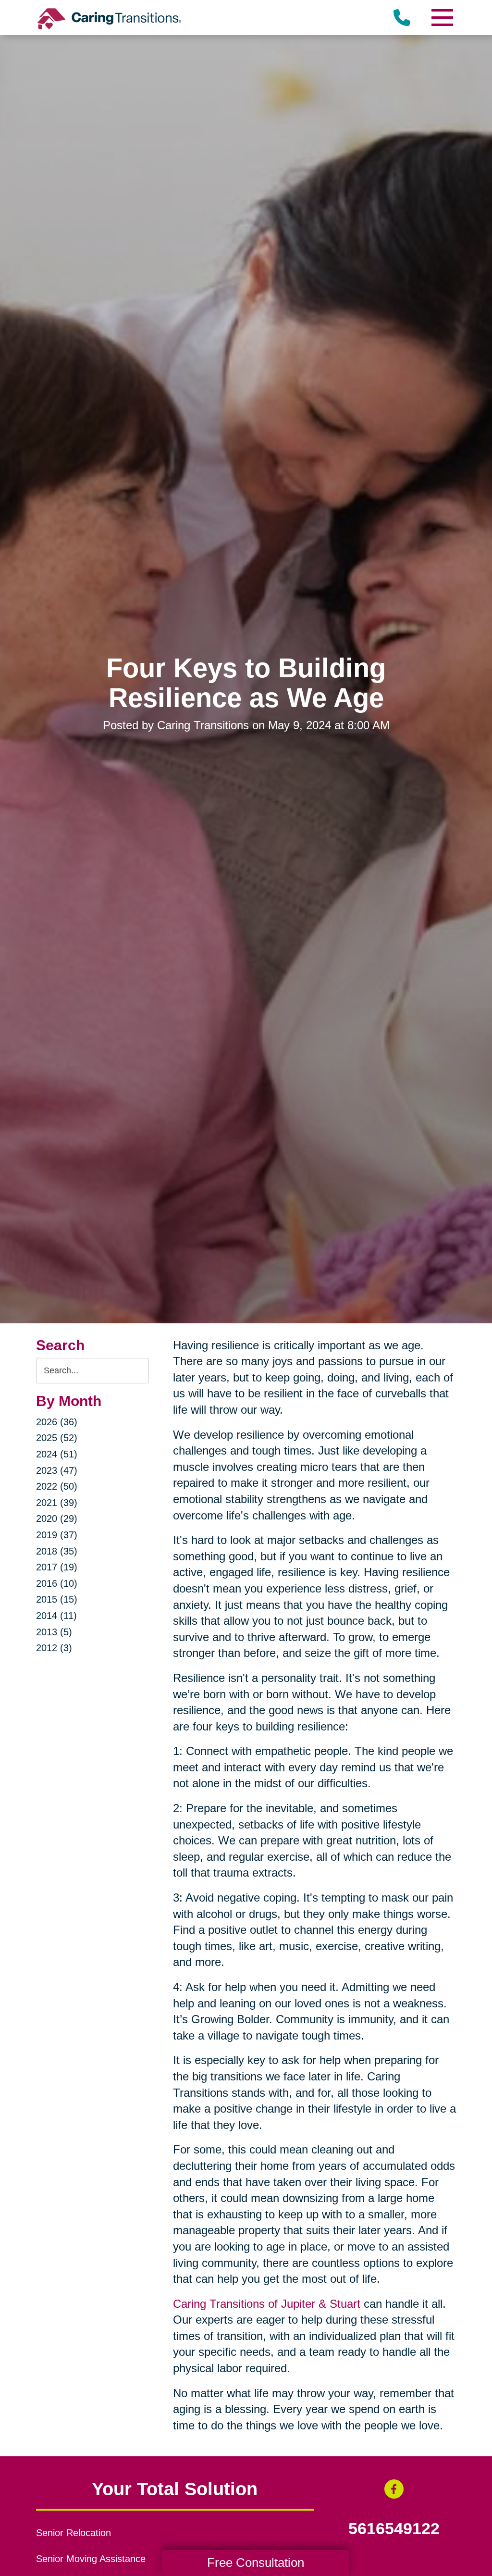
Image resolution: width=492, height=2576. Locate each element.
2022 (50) (57, 1486)
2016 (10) (57, 1583)
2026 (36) (57, 1422)
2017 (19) (57, 1567)
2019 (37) (57, 1535)
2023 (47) (57, 1470)
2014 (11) (56, 1616)
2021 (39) (57, 1503)
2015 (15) (57, 1599)
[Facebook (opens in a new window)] (394, 2489)
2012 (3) (54, 1648)
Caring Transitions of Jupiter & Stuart (267, 2304)
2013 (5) (54, 1632)
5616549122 (394, 2529)
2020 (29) (57, 1518)
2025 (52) (57, 1438)
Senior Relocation (74, 2533)
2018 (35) (57, 1551)
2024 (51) (57, 1454)
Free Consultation (256, 2563)
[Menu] (442, 18)
